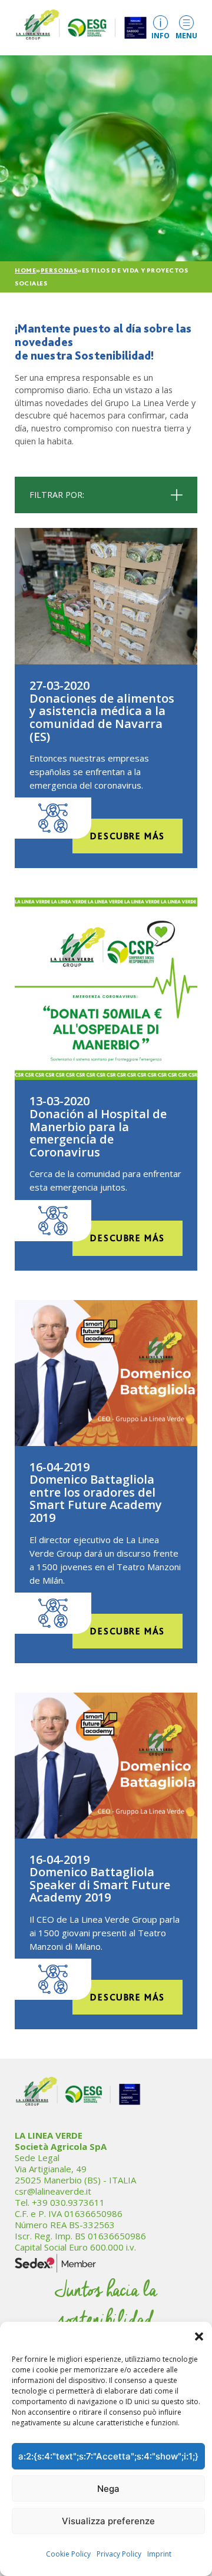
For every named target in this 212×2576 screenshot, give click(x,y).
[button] (199, 2336)
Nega (108, 2489)
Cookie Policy (68, 2554)
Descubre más (127, 836)
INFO (160, 35)
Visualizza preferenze (108, 2521)
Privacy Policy (119, 2554)
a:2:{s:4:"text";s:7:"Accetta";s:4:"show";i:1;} (108, 2456)
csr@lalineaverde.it (53, 2191)
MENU (186, 35)
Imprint (159, 2554)
